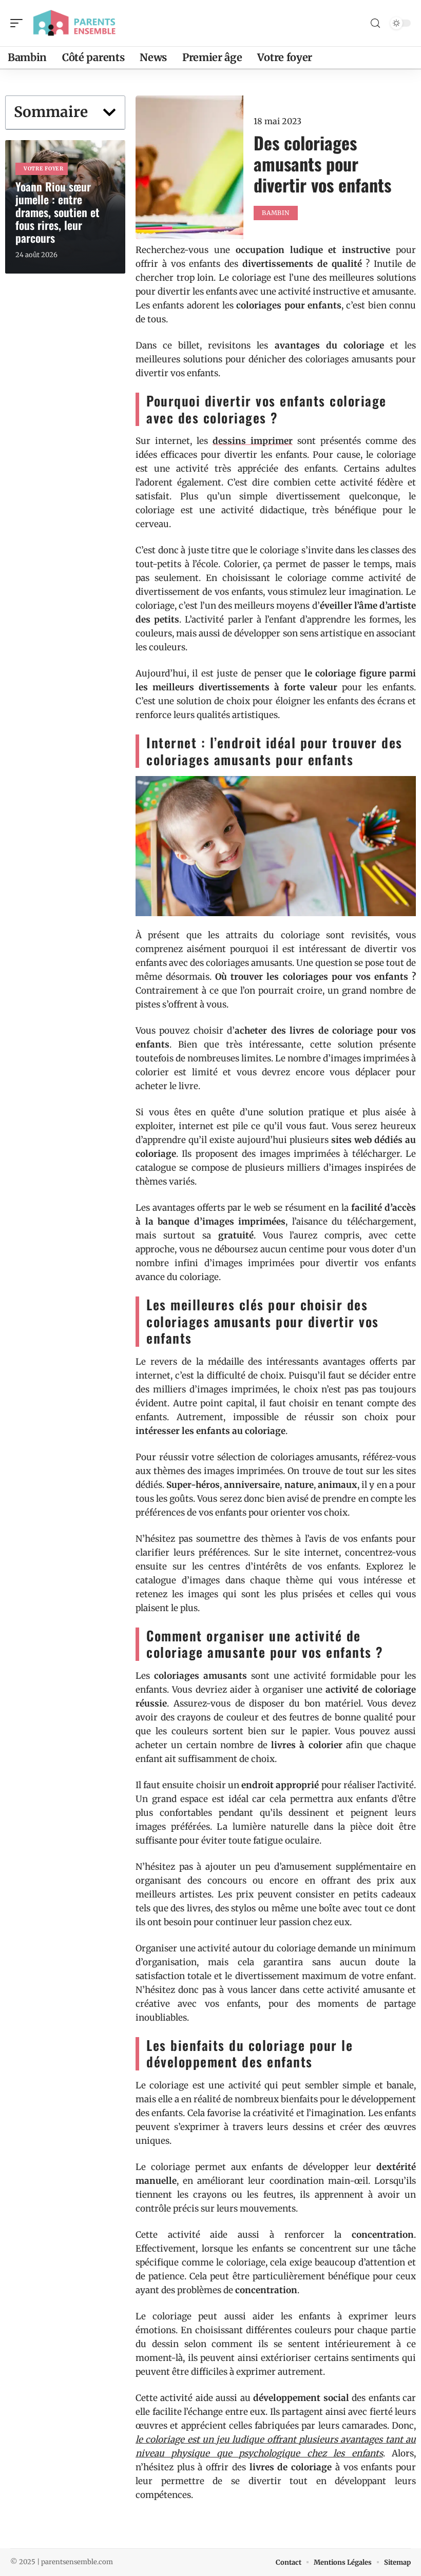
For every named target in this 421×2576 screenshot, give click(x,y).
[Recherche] (375, 23)
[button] (109, 112)
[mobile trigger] (19, 23)
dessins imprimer (253, 441)
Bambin (275, 213)
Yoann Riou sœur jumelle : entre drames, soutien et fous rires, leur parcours (58, 212)
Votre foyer (44, 169)
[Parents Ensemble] (74, 23)
